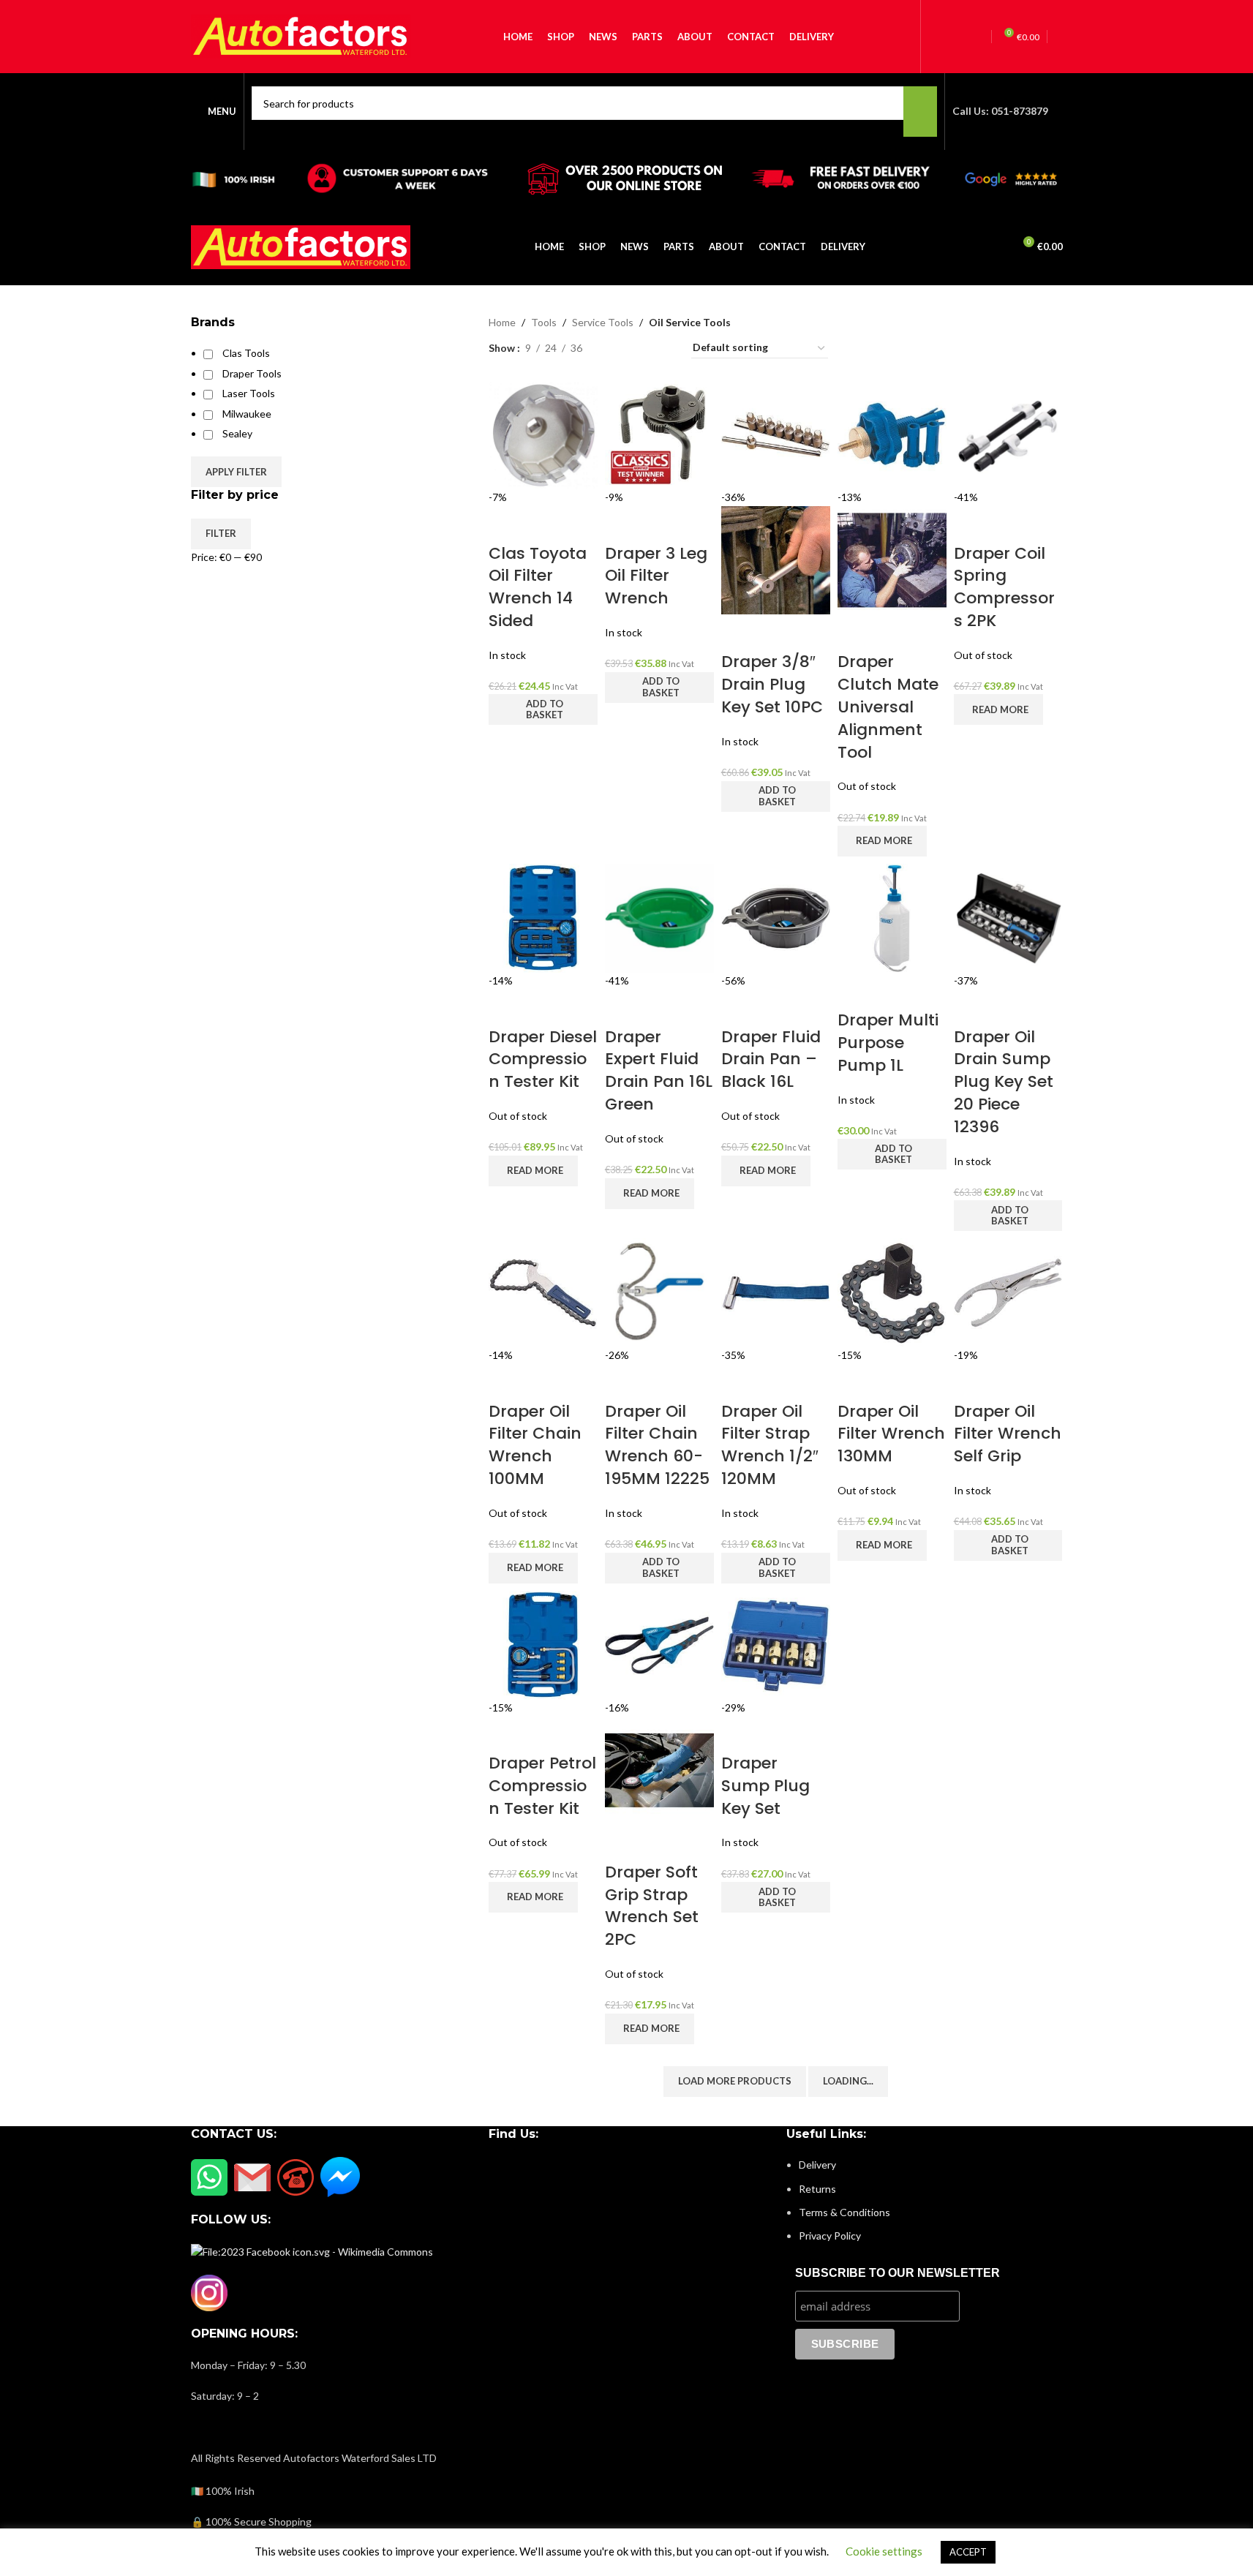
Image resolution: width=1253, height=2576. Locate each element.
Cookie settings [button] (884, 2551)
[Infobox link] (626, 104)
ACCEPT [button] (968, 2552)
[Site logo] (301, 245)
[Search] (996, 247)
